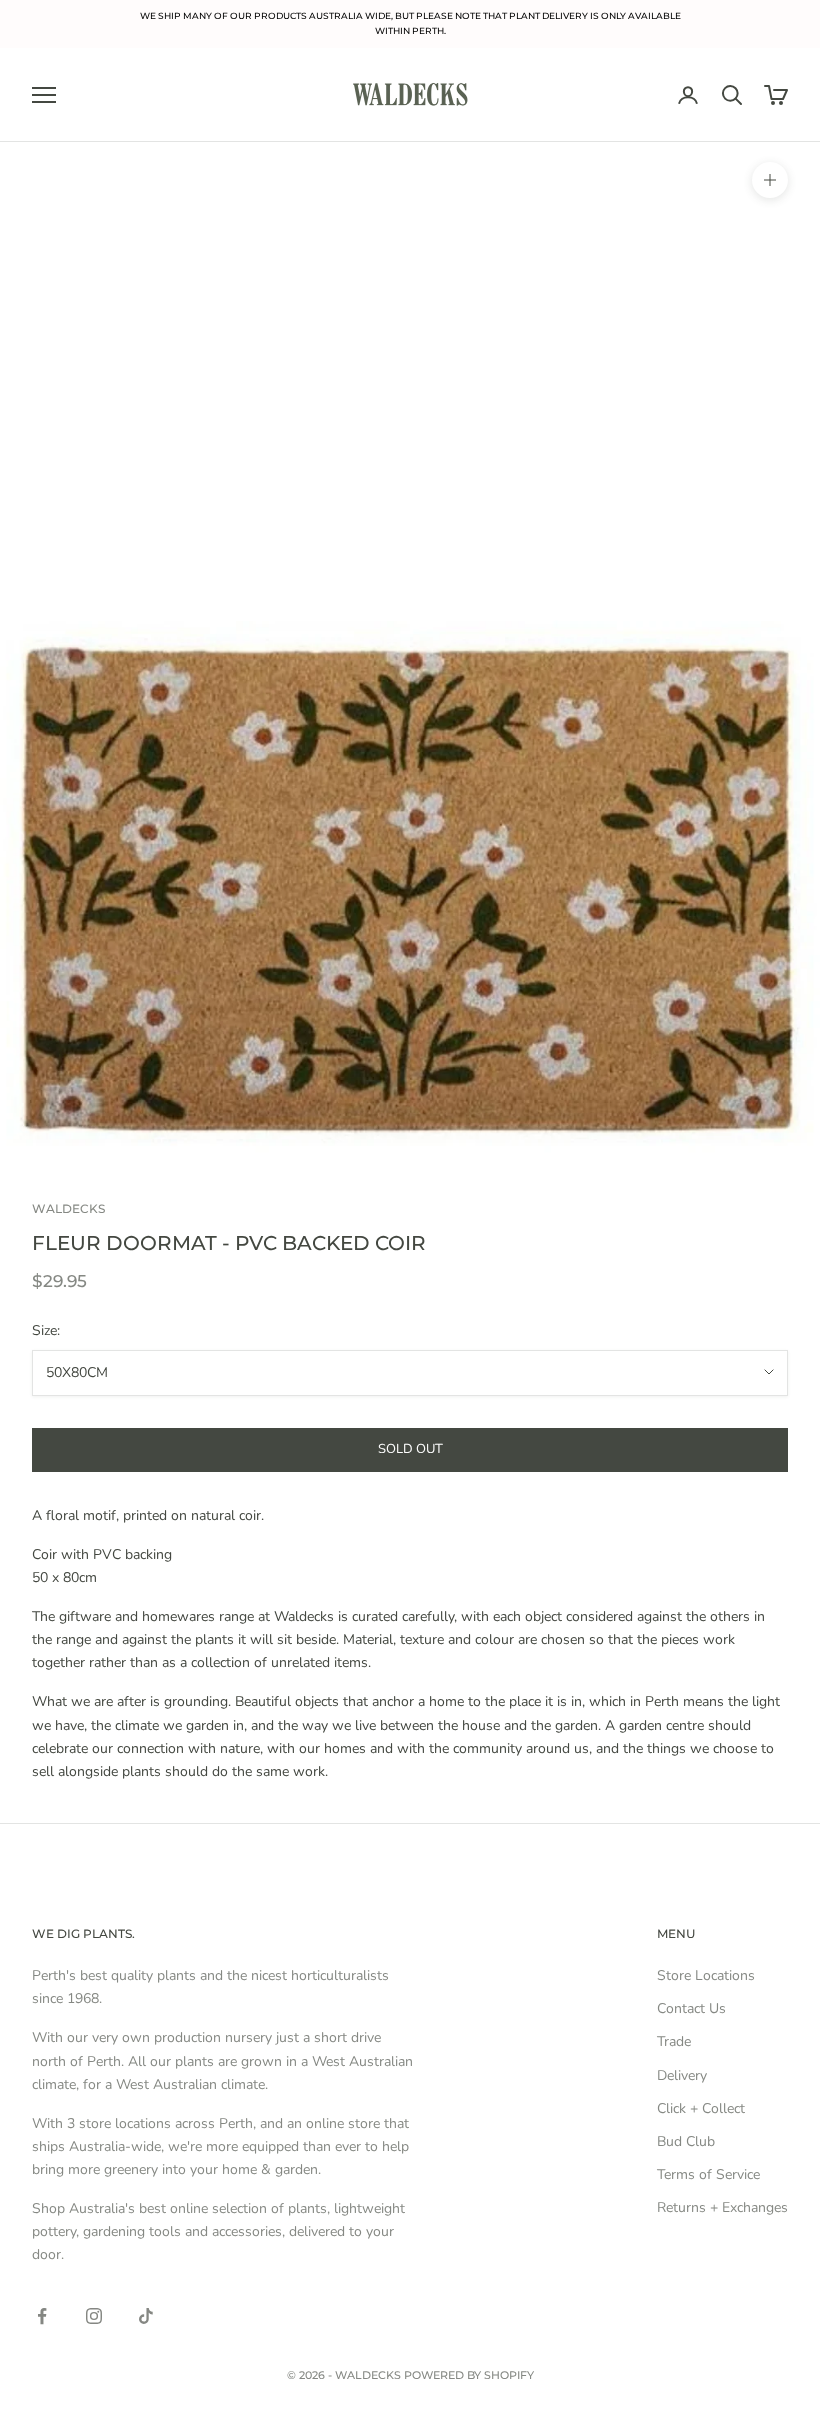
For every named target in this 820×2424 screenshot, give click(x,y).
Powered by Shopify (469, 2375)
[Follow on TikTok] (146, 2316)
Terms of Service (708, 2174)
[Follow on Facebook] (42, 2316)
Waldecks (68, 1208)
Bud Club (686, 2141)
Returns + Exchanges (722, 2207)
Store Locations (706, 1975)
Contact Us (691, 2008)
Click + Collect (701, 2108)
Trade (674, 2041)
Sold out (410, 1449)
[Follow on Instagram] (94, 2316)
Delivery (682, 2075)
